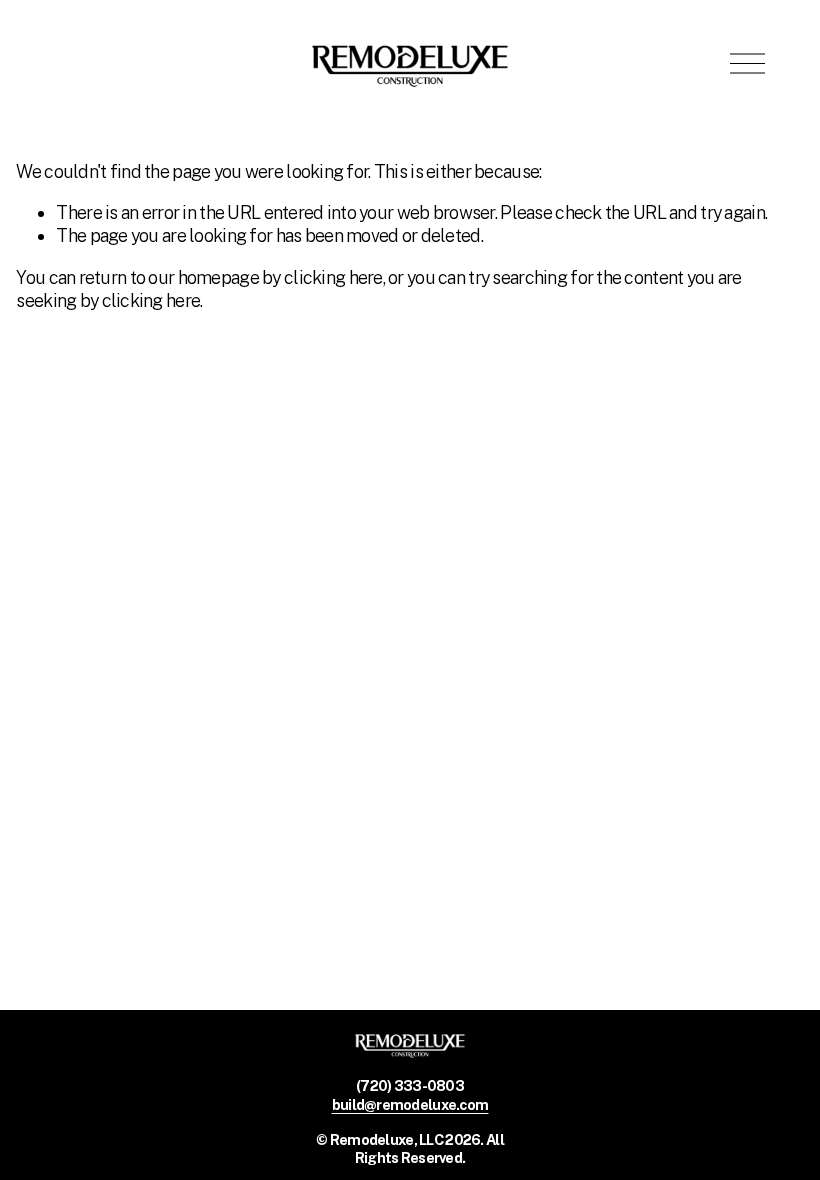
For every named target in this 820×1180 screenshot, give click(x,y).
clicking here (333, 277)
